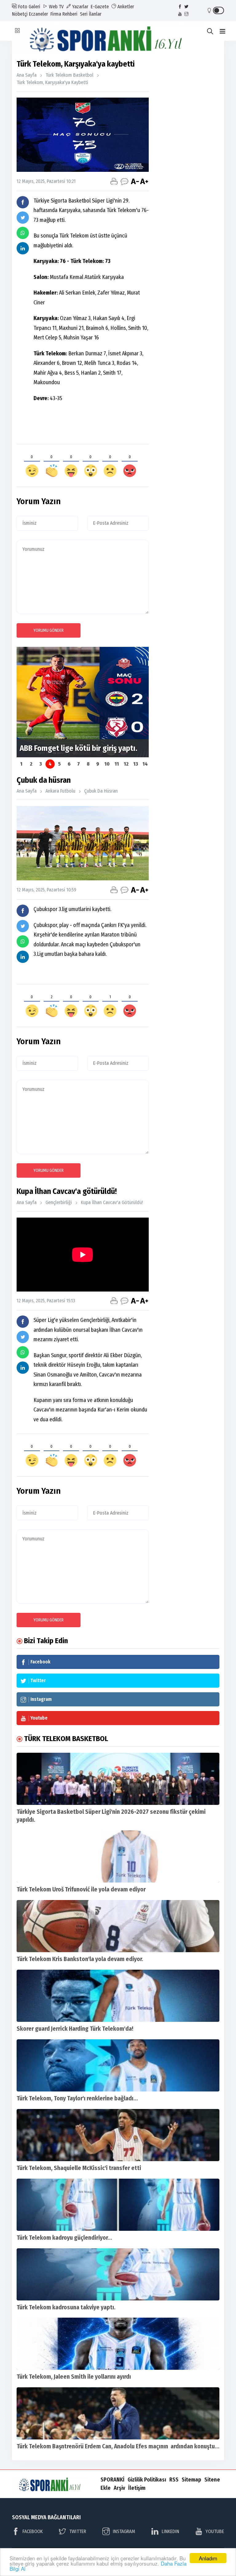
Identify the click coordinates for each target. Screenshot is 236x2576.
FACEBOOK (33, 2531)
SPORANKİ (112, 2480)
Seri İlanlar (91, 14)
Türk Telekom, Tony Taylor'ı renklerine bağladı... (77, 2098)
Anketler (125, 7)
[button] (222, 31)
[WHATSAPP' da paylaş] (23, 233)
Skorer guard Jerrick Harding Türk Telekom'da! (75, 2029)
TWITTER (78, 2531)
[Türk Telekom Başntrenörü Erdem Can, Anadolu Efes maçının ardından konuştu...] (118, 2413)
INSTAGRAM (124, 2531)
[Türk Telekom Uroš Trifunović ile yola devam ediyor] (118, 1856)
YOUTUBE (215, 2531)
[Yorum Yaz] (124, 181)
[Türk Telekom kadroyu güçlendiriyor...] (118, 2205)
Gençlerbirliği (59, 1202)
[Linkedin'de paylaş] (23, 248)
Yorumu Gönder (49, 630)
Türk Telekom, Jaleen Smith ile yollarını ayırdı (74, 2377)
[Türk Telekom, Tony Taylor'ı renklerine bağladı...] (118, 2065)
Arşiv (119, 2488)
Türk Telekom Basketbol (69, 75)
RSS (174, 2480)
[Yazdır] (114, 181)
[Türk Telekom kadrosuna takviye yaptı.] (118, 2274)
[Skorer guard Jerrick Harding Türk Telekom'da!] (118, 1996)
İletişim (137, 2488)
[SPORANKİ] (118, 38)
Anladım (208, 2558)
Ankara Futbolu (60, 791)
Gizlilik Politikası (147, 2480)
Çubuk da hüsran (101, 791)
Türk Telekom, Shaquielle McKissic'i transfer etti (79, 2168)
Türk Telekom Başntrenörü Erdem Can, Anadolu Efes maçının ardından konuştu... (118, 2446)
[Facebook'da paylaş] (23, 202)
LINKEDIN (170, 2531)
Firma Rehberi (64, 14)
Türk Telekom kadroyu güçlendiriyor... (64, 2238)
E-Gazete (100, 7)
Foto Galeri (29, 7)
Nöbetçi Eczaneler (30, 14)
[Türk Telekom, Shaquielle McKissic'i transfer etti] (118, 2135)
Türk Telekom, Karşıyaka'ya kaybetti (52, 82)
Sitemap (191, 2480)
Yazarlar (80, 7)
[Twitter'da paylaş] (23, 218)
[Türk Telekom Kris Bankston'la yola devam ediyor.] (118, 1926)
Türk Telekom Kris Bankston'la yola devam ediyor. (80, 1959)
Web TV (56, 7)
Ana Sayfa (27, 75)
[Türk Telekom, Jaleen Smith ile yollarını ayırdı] (118, 2344)
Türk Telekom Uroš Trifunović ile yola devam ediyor (81, 1889)
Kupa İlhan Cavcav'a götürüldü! (112, 1202)
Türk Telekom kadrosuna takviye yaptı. (66, 2307)
